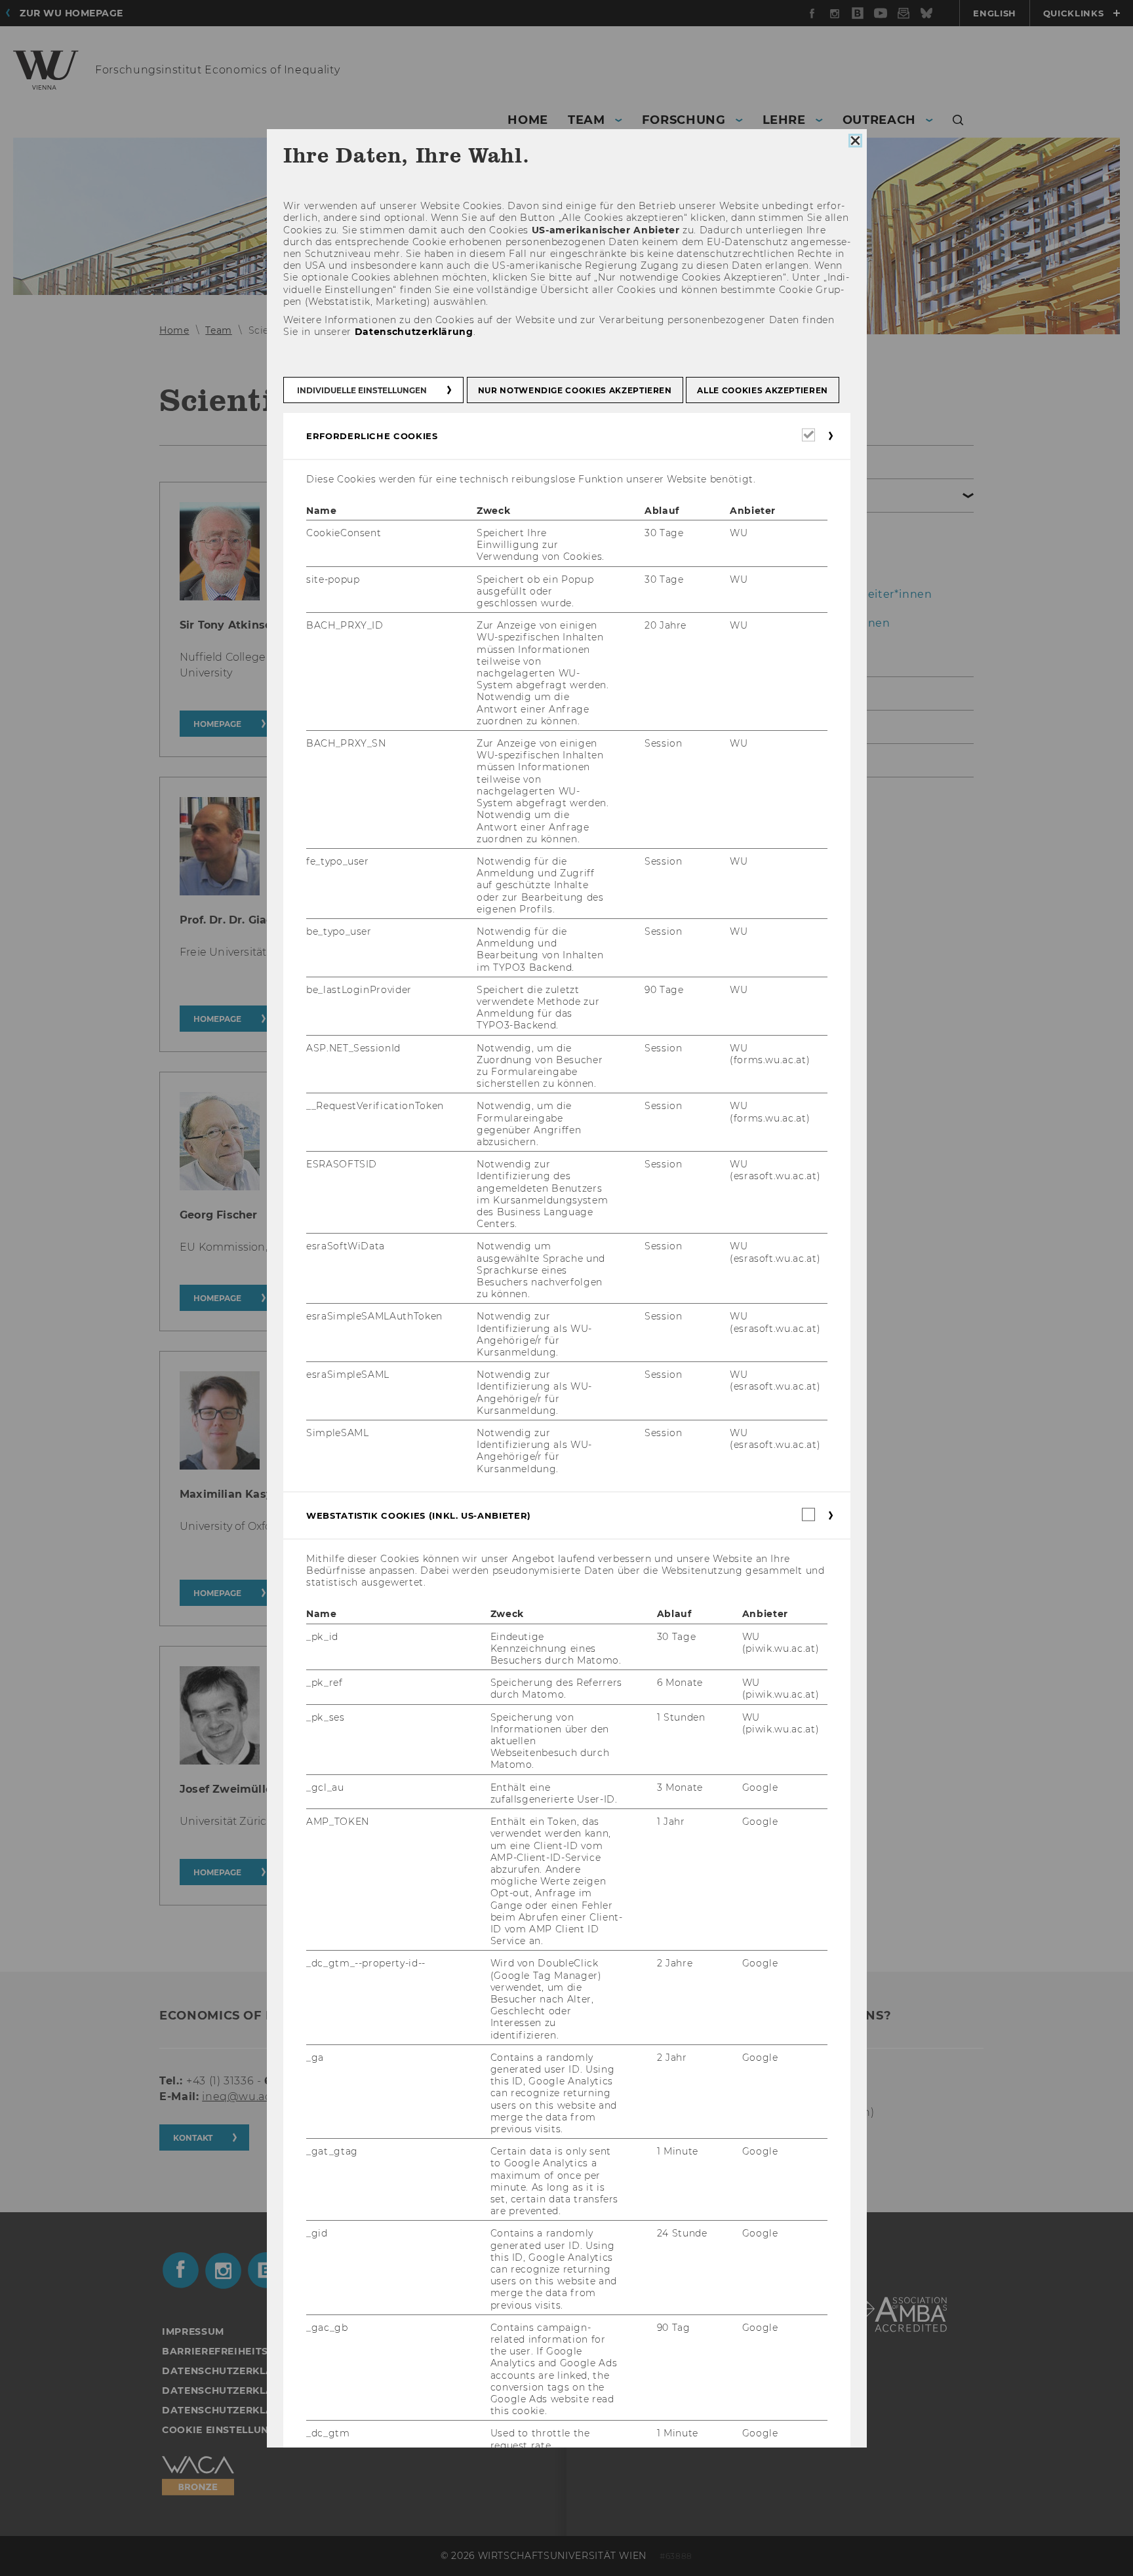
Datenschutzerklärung (413, 332)
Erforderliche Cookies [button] (372, 435)
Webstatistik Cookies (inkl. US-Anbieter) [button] (419, 1515)
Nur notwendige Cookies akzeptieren (574, 390)
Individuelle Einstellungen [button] (362, 390)
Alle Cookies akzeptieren (763, 390)
